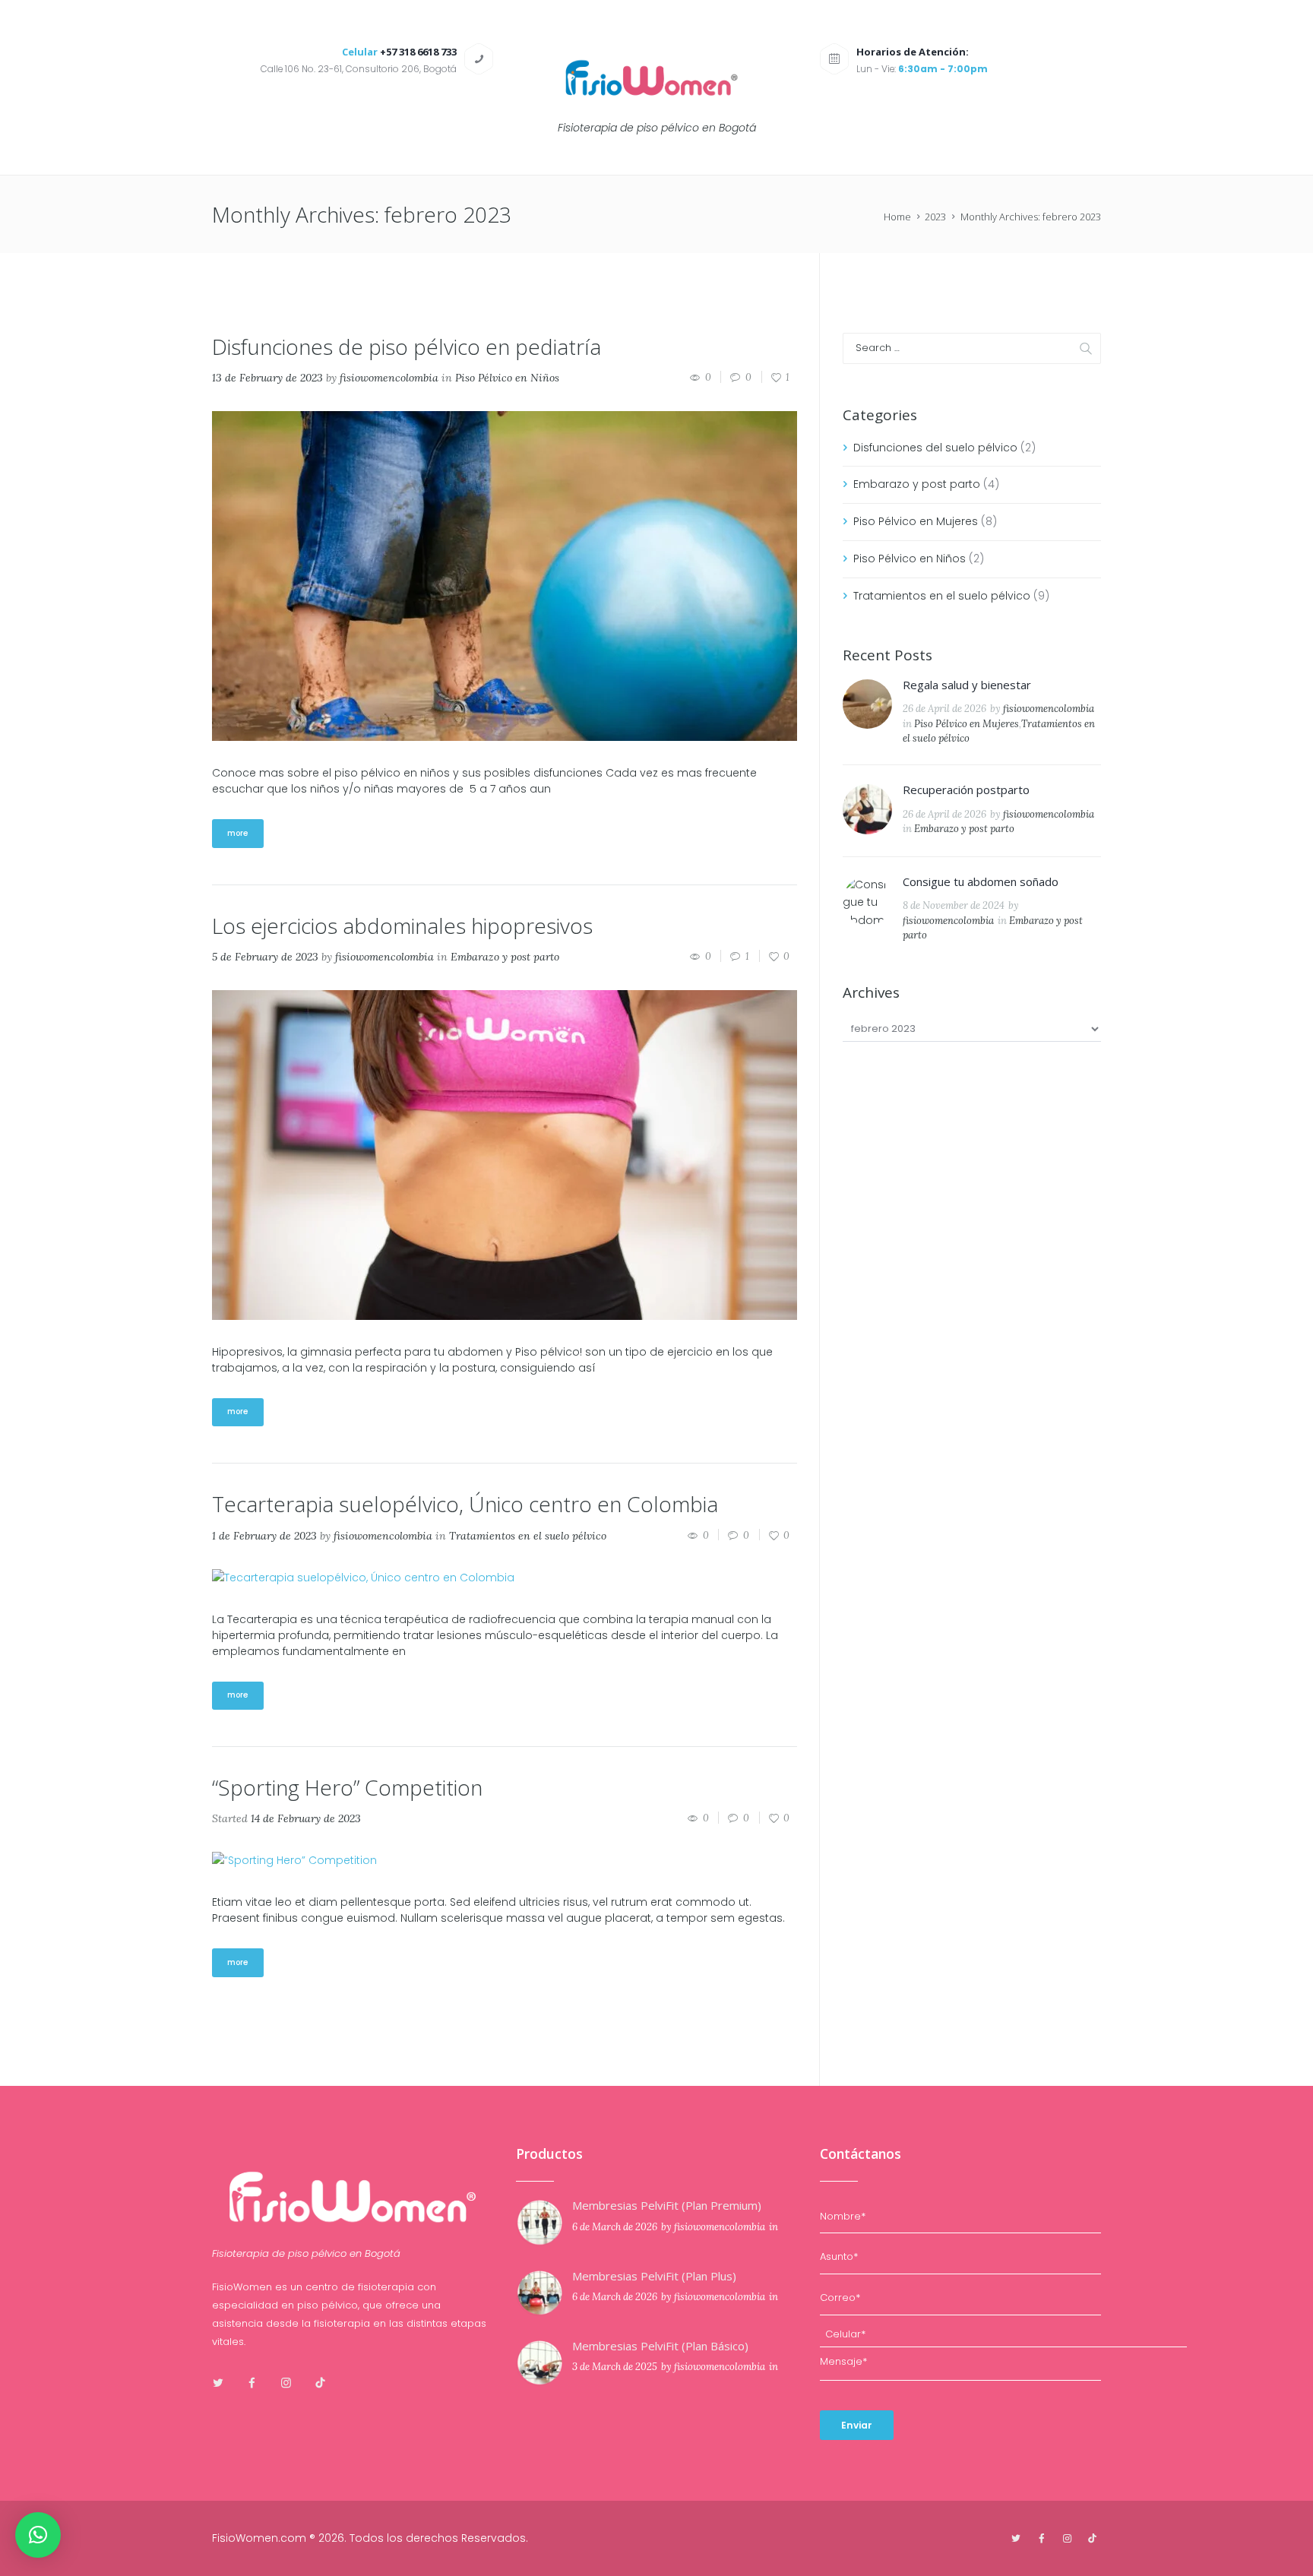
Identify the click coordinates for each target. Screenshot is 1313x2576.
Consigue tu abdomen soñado (981, 881)
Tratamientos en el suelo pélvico (528, 1536)
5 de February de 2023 (265, 957)
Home (897, 217)
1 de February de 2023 (264, 1536)
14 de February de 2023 (306, 1818)
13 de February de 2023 (267, 378)
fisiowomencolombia (389, 378)
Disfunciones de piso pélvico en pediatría (407, 347)
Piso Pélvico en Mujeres (916, 521)
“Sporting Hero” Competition (347, 1787)
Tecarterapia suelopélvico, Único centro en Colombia (465, 1504)
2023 (935, 217)
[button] (38, 2535)
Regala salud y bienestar (967, 685)
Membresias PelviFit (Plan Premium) (667, 2205)
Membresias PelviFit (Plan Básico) (660, 2346)
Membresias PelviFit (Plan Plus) (654, 2276)
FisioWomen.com (259, 2538)
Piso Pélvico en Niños (507, 378)
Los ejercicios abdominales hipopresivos (402, 926)
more (238, 833)
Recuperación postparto (966, 790)
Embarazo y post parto (505, 957)
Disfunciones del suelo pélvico (935, 448)
